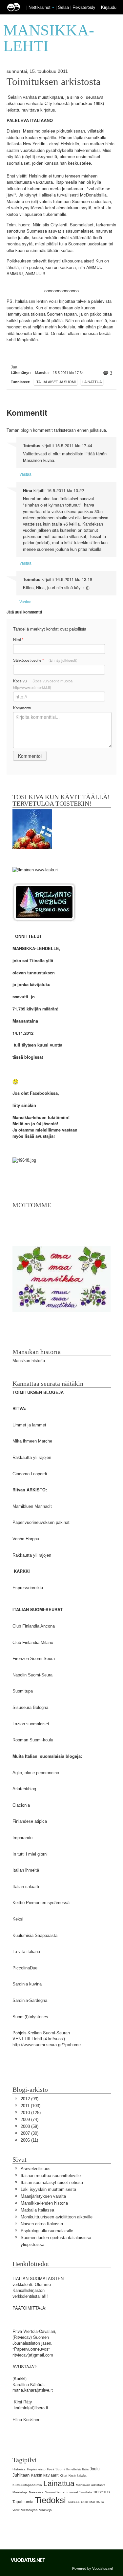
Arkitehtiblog (24, 1789)
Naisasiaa (36, 2492)
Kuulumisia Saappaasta (35, 1935)
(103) (31, 2106)
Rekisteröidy (84, 7)
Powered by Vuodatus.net (93, 2568)
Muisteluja (20, 2492)
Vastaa (25, 474)
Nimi (18, 640)
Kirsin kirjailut (78, 2476)
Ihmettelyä (73, 2469)
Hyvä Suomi (56, 2469)
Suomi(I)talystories (30, 2017)
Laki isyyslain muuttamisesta (48, 2189)
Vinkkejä (45, 2510)
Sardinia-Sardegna (30, 2000)
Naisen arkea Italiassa (42, 2224)
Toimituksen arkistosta (54, 82)
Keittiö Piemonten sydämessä (41, 1903)
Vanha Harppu (26, 1539)
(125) (31, 2113)
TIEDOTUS (102, 2492)
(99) (30, 2099)
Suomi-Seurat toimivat (61, 2492)
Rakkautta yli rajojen (32, 1457)
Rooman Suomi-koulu (33, 1740)
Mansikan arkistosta (91, 2485)
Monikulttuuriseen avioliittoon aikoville (57, 2217)
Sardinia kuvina (27, 1984)
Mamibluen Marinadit (32, 1506)
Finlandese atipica (30, 1821)
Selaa (64, 7)
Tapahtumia (23, 2502)
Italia (85, 2469)
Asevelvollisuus (36, 2169)
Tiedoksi (50, 2500)
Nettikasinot (40, 7)
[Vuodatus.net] (28, 2560)
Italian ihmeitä (26, 1870)
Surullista (86, 2492)
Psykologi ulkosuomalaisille (47, 2231)
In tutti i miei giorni (30, 1854)
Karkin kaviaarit (45, 2475)
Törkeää (73, 2502)
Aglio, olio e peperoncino (36, 1773)
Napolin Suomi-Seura (32, 1675)
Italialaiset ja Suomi (56, 382)
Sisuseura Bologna (30, 1707)
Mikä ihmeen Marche (32, 1441)
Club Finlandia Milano (33, 1642)
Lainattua (92, 382)
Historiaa (19, 2469)
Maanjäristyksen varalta (43, 2196)
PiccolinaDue (25, 1968)
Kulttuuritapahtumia (27, 2485)
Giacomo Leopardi (30, 1474)
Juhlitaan (21, 2475)
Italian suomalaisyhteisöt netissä (52, 2182)
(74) (30, 2119)
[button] (53, 8)
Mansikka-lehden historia (44, 2203)
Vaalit (16, 2510)
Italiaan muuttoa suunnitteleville (51, 2176)
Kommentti (22, 708)
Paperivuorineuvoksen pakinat (41, 1522)
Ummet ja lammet (29, 1425)
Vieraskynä (29, 2510)
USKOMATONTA (92, 2502)
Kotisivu (43, 684)
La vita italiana (26, 1952)
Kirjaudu (109, 7)
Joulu (95, 2469)
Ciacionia (21, 1805)
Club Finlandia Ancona (34, 1626)
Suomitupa (23, 1691)
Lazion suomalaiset (31, 1724)
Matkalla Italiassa (37, 2210)
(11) (29, 2140)
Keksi (18, 1919)
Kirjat (63, 2475)
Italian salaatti (26, 1887)
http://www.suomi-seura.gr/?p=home (47, 2045)
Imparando (22, 1838)
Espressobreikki (28, 1588)
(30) (30, 2133)
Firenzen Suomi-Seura (34, 1659)
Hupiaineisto (36, 2469)
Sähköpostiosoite (45, 660)
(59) (30, 2126)
